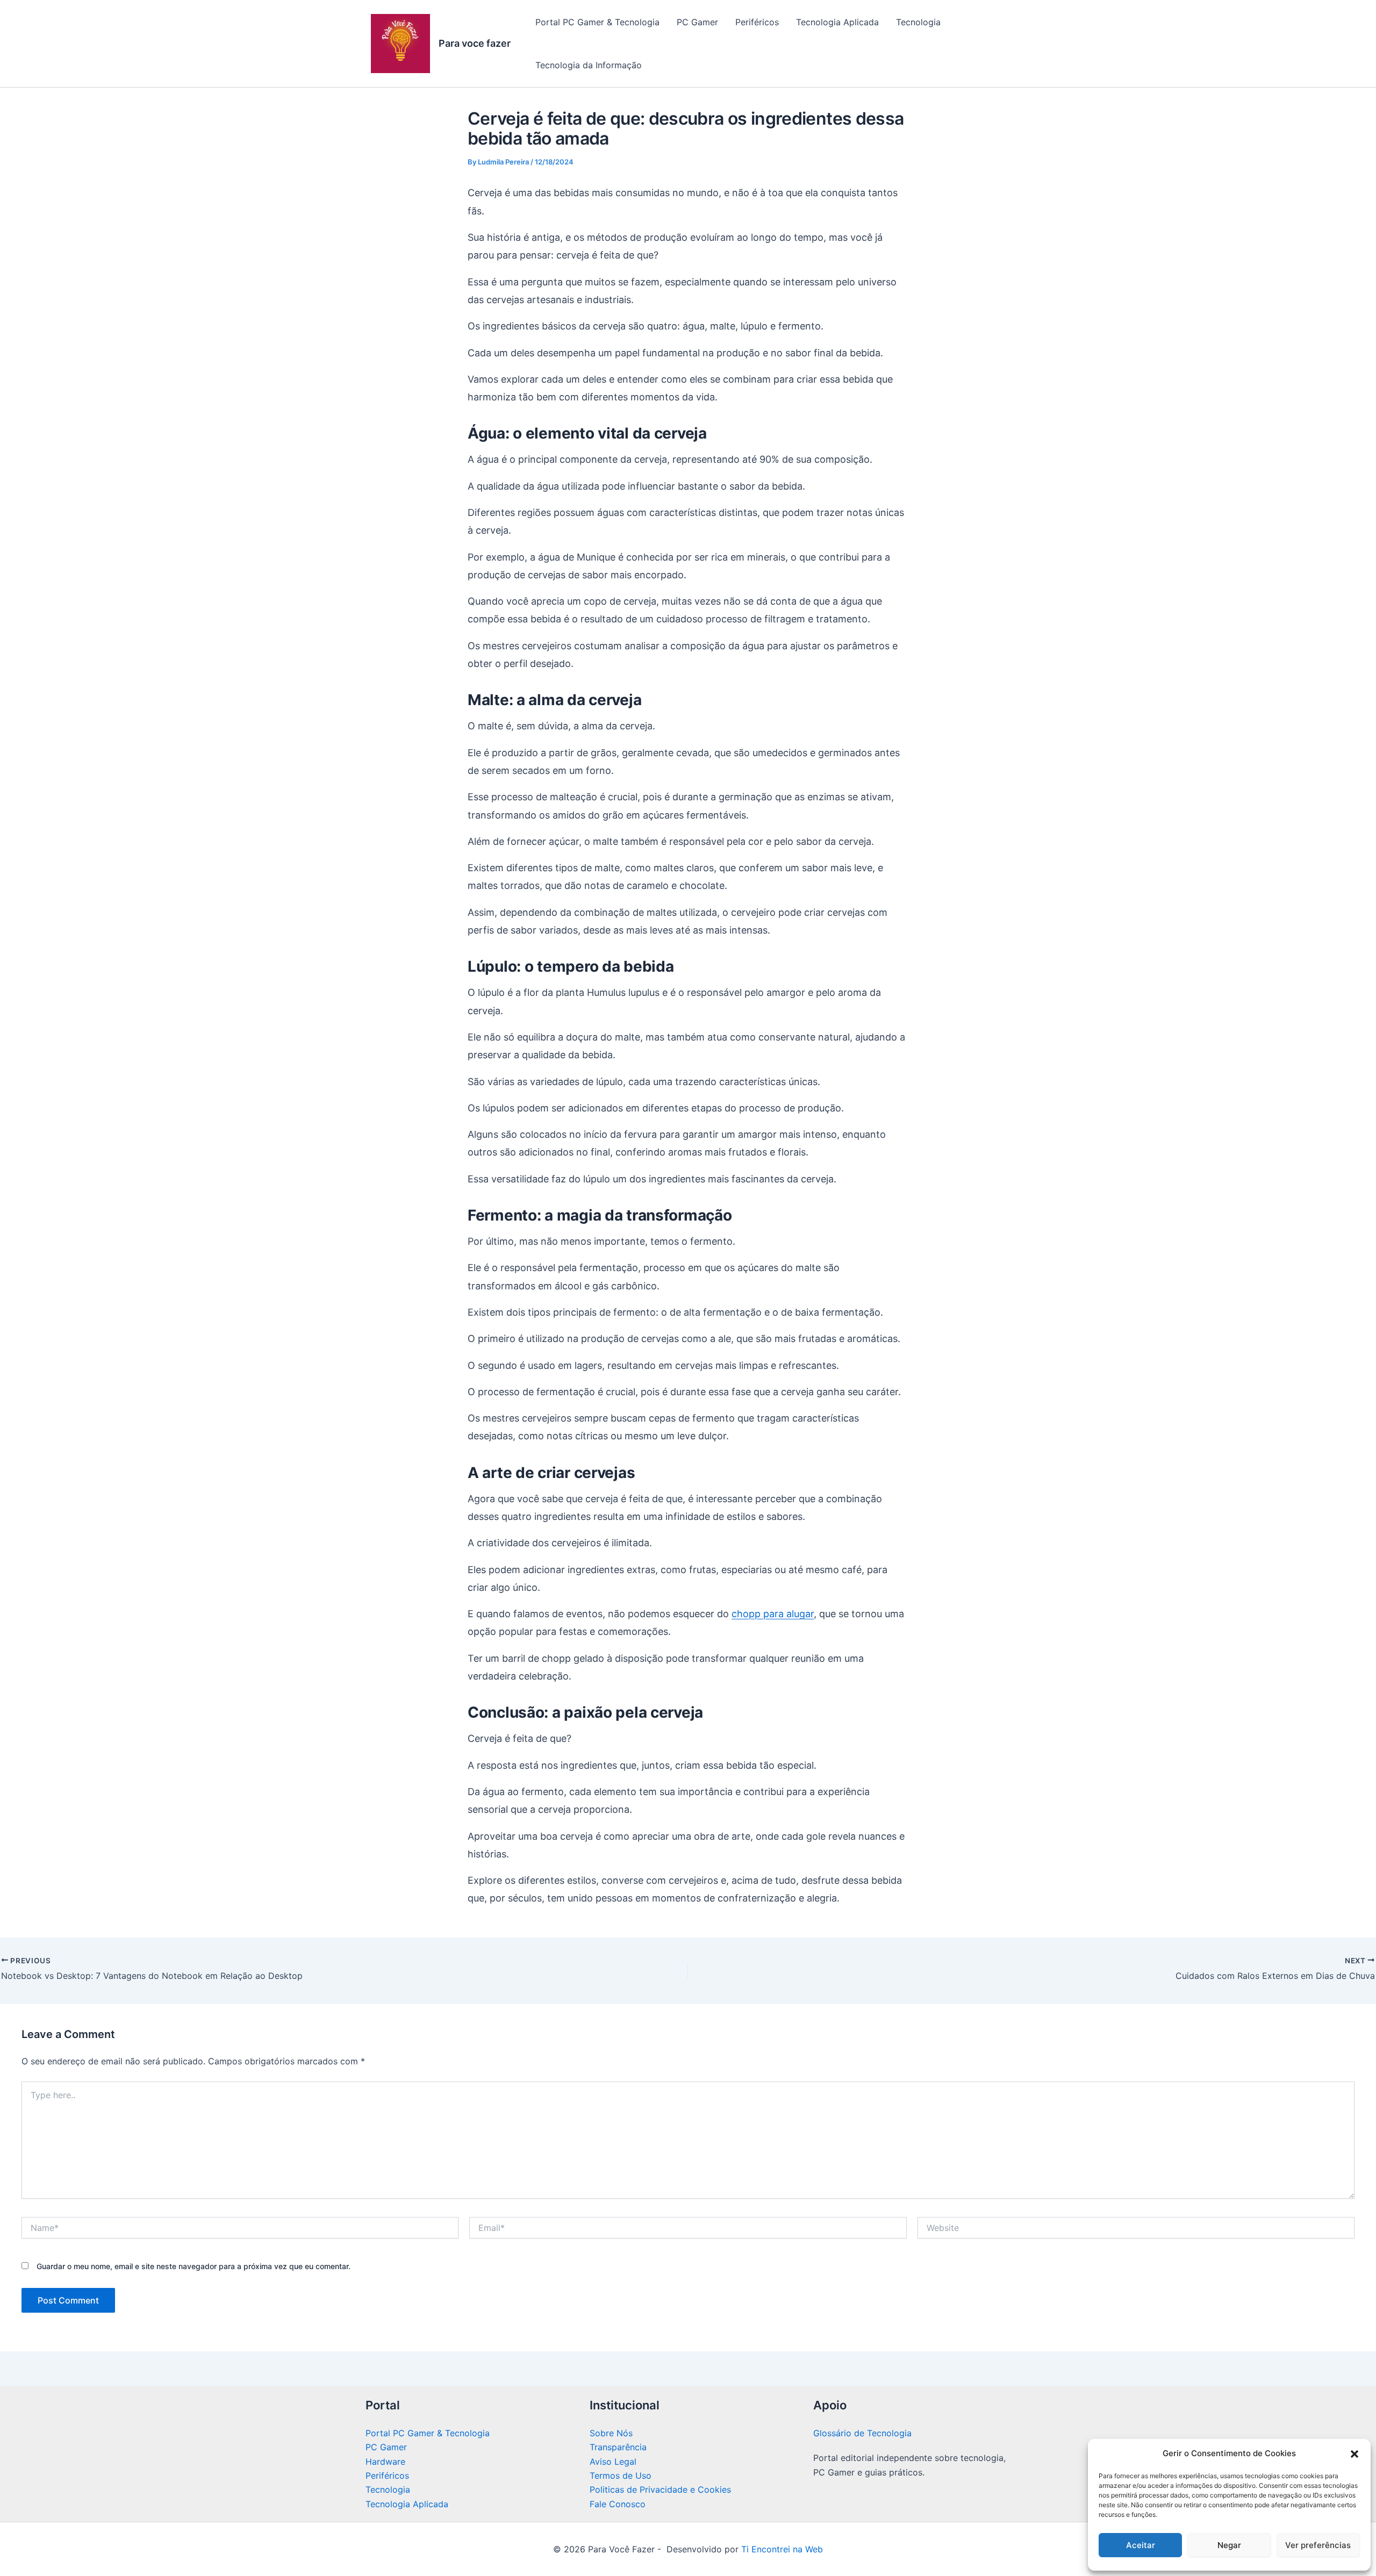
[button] (1354, 2454)
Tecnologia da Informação (589, 65)
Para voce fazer (475, 43)
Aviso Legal (613, 2462)
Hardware (385, 2462)
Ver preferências (1318, 2545)
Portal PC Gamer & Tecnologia (597, 22)
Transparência (618, 2447)
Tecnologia (918, 22)
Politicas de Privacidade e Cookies (660, 2489)
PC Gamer (697, 22)
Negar (1229, 2545)
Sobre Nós (611, 2433)
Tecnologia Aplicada (837, 22)
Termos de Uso (621, 2475)
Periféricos (757, 22)
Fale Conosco (618, 2504)
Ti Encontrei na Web (781, 2549)
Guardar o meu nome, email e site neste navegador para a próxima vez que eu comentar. (193, 2266)
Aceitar (1141, 2545)
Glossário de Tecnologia (862, 2433)
